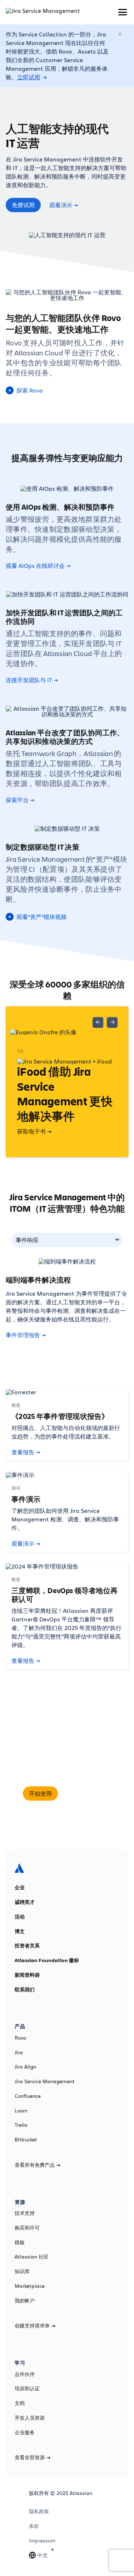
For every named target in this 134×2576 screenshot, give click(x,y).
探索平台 (17, 800)
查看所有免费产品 (35, 2165)
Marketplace (30, 2286)
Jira (19, 2052)
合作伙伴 (25, 2374)
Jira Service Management (45, 2081)
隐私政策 (39, 2511)
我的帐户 (25, 2301)
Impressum (42, 2541)
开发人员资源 (30, 2418)
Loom (21, 2111)
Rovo (20, 2038)
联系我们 (25, 1990)
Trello (21, 2125)
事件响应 (27, 1240)
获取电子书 (31, 1131)
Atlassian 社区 (32, 2257)
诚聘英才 (25, 1902)
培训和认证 (27, 2389)
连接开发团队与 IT (29, 680)
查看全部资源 (30, 2457)
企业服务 (25, 2432)
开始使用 (40, 1794)
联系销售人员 (84, 1794)
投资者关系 (27, 1946)
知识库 (22, 2271)
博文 (20, 1931)
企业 (20, 1887)
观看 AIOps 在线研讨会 (35, 566)
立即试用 (29, 77)
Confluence (28, 2096)
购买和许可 (27, 2228)
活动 (20, 1917)
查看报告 (23, 1452)
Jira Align (25, 2067)
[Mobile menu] (123, 12)
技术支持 (25, 2213)
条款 (34, 2526)
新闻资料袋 (27, 1975)
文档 (20, 2403)
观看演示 (61, 205)
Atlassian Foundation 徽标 (47, 1960)
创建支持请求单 (32, 2326)
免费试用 (23, 205)
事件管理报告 (23, 1335)
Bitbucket (26, 2140)
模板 (20, 2242)
